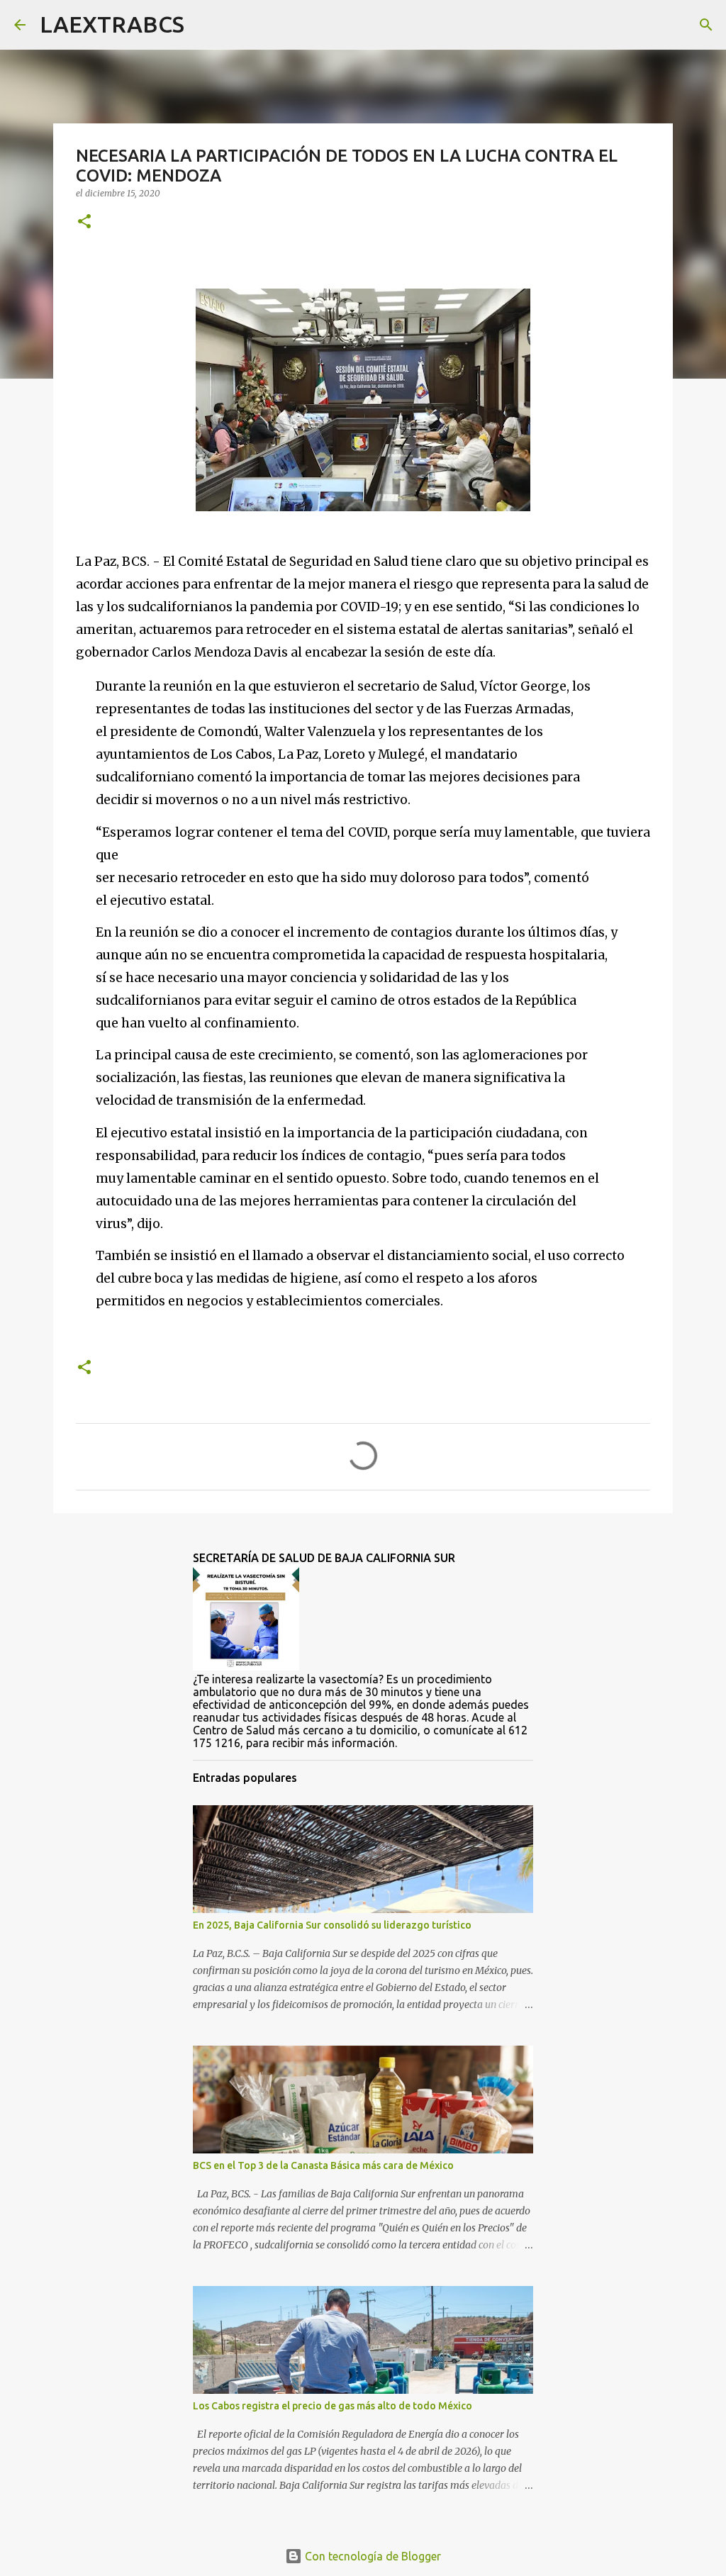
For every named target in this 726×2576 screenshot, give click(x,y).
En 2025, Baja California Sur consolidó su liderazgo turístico (332, 1925)
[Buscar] (204, 25)
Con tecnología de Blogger (372, 2556)
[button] (84, 222)
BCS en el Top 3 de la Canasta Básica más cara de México (323, 2165)
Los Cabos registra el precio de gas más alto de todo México (333, 2406)
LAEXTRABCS (112, 24)
